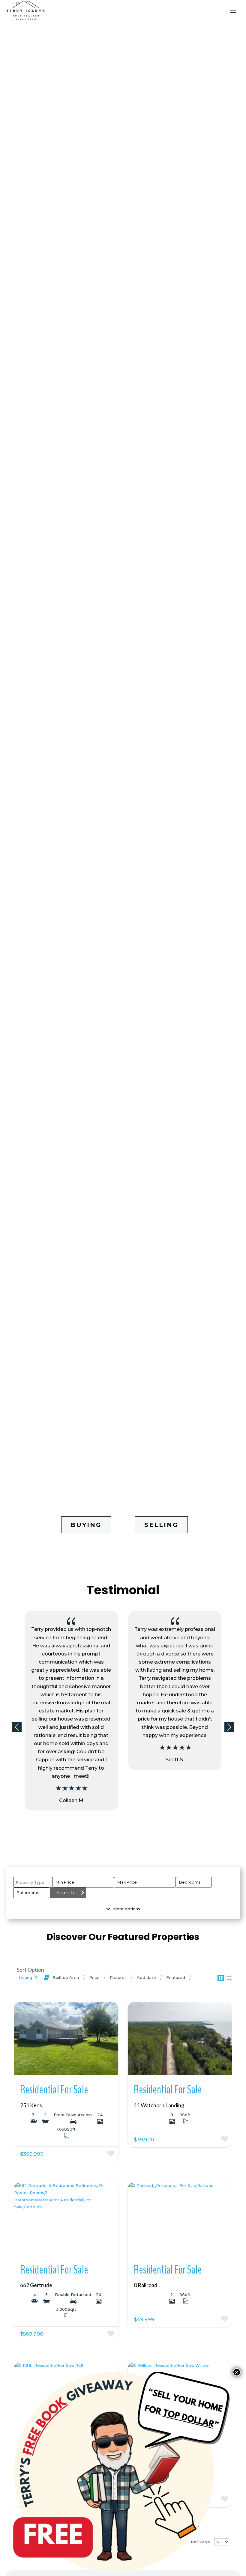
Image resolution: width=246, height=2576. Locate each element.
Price (94, 1977)
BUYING (86, 1525)
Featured (176, 1977)
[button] (229, 1727)
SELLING (161, 1525)
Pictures (118, 1977)
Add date (146, 1977)
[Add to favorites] (93, 2154)
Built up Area (66, 1977)
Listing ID (28, 1977)
